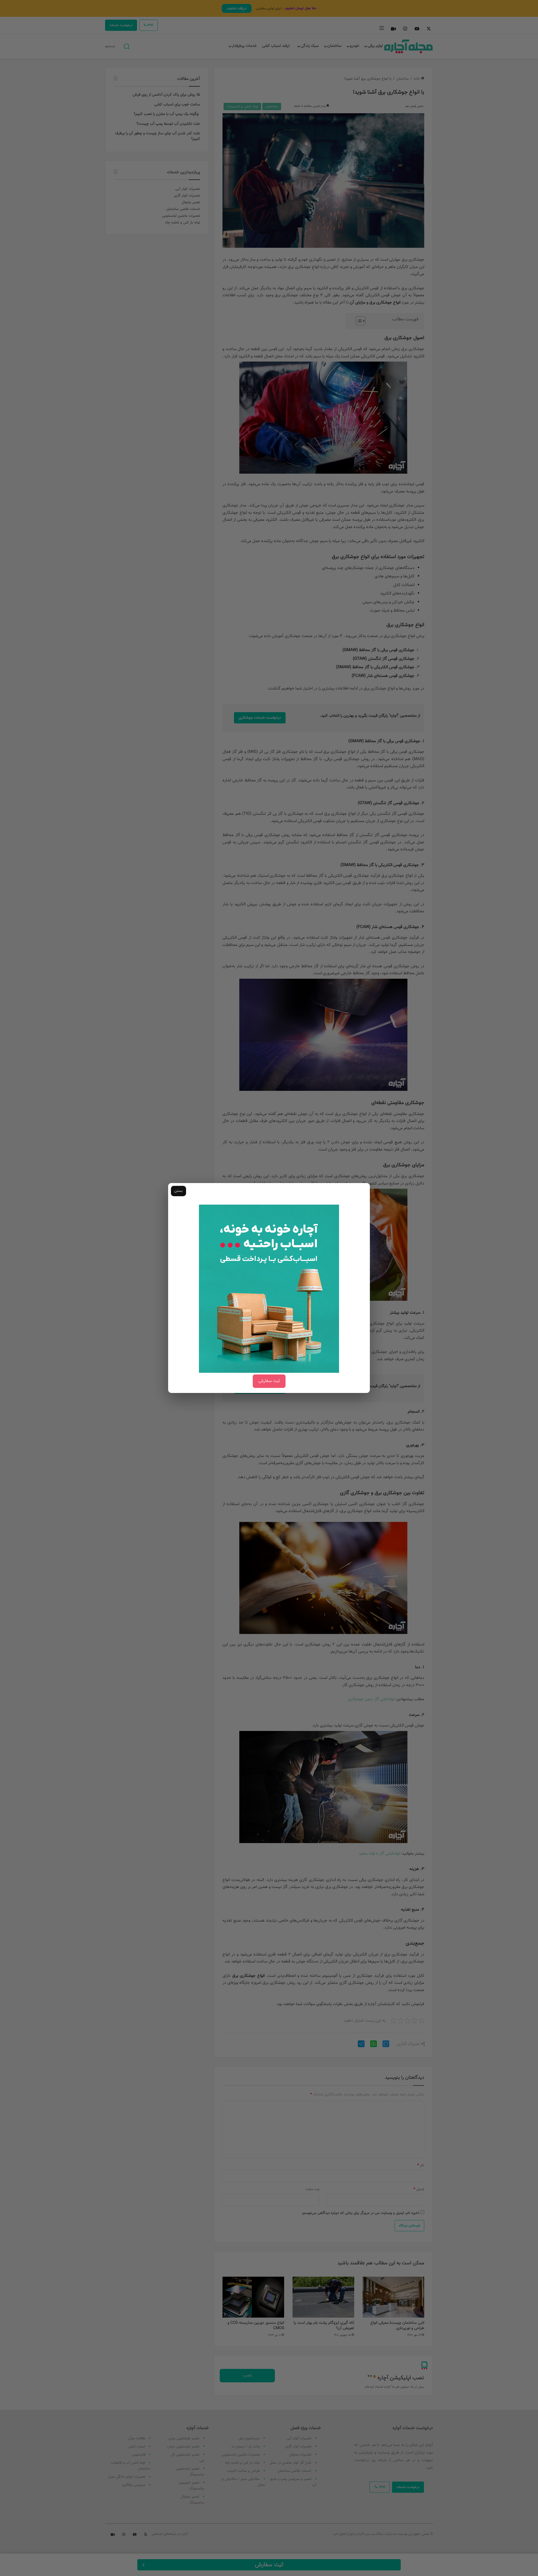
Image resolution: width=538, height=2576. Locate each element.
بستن (178, 1191)
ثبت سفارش (269, 1381)
